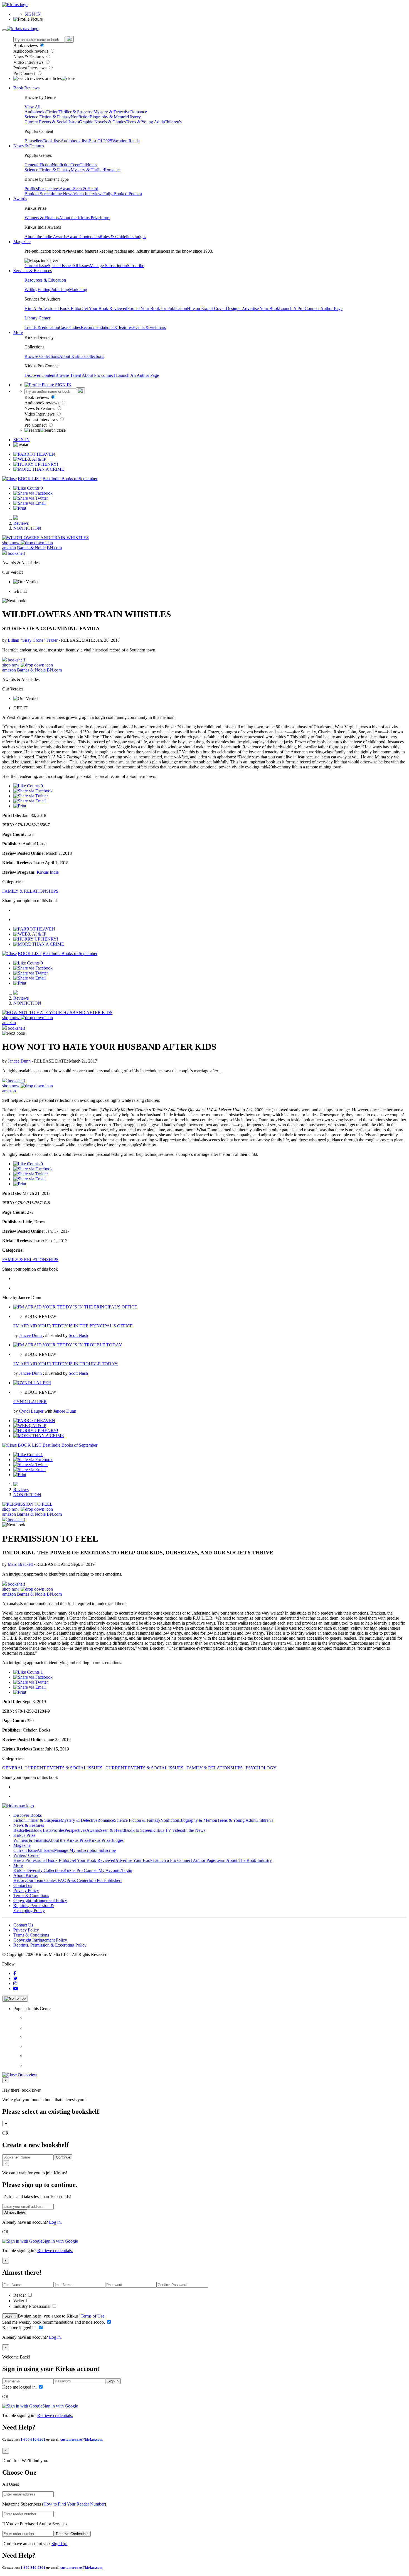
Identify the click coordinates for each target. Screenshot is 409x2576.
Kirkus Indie (48, 872)
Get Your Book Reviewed (104, 308)
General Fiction (38, 165)
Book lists (52, 141)
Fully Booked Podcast (123, 194)
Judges (140, 237)
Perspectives (49, 189)
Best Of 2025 (100, 141)
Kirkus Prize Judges (106, 1840)
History (134, 117)
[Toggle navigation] (4, 30)
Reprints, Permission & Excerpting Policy (34, 1908)
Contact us (23, 1885)
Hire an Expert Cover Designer (214, 308)
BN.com (54, 548)
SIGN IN (33, 14)
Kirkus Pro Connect (81, 1870)
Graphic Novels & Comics (102, 122)
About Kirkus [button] (25, 1875)
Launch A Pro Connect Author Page (311, 308)
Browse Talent (69, 375)
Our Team (35, 1880)
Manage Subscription (108, 266)
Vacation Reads (126, 141)
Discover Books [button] (28, 1815)
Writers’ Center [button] (27, 1855)
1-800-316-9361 (33, 2439)
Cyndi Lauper (32, 1411)
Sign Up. (59, 2544)
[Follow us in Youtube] (16, 1988)
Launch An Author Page (137, 375)
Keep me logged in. (20, 2328)
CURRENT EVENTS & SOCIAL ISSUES (144, 1768)
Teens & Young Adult (145, 122)
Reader (20, 2295)
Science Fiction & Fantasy (48, 117)
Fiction (52, 112)
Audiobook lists (75, 141)
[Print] (20, 508)
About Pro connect (99, 375)
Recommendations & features (107, 327)
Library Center (37, 318)
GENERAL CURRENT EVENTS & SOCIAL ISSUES (52, 1768)
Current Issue (36, 266)
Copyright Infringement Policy (40, 1900)
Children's (173, 122)
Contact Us (23, 1925)
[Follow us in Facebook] (15, 1973)
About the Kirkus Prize (79, 218)
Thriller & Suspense (76, 112)
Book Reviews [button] (26, 88)
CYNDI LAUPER (30, 1402)
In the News (62, 194)
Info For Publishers (105, 1880)
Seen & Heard (86, 189)
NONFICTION (27, 528)
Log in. (55, 2222)
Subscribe (135, 266)
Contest (51, 1880)
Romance (139, 112)
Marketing (78, 290)
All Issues (81, 266)
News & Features (29, 57)
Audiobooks (35, 112)
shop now (11, 543)
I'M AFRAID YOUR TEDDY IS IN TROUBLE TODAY (66, 1364)
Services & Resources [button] (33, 271)
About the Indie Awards (45, 237)
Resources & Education (45, 280)
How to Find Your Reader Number (74, 2504)
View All (32, 107)
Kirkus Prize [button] (24, 1835)
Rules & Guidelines (117, 237)
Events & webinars (149, 327)
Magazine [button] (22, 242)
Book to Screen (38, 194)
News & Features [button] (29, 146)
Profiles (31, 189)
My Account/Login (115, 1870)
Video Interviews (29, 62)
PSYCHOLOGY (261, 1768)
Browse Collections (42, 356)
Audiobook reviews (31, 51)
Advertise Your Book (260, 308)
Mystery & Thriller (87, 170)
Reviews (21, 523)
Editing (44, 290)
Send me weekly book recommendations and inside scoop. (54, 2322)
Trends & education (42, 327)
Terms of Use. (93, 2316)
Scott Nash (78, 1335)
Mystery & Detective (112, 112)
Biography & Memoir (109, 117)
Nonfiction (80, 117)
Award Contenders (83, 237)
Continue (63, 2157)
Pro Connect (25, 73)
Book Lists (42, 1830)
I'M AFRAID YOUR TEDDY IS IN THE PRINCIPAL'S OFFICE (73, 1326)
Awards (66, 189)
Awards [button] (20, 199)
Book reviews (26, 46)
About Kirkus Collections (82, 356)
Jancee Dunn (20, 1061)
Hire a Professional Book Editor (41, 1860)
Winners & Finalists (42, 218)
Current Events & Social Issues (52, 122)
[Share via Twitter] (31, 498)
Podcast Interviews (30, 68)
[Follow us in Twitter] (15, 1978)
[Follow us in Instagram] (15, 1983)
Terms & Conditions (31, 1895)
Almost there (15, 2212)
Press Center (77, 1880)
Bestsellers (34, 141)
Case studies (70, 327)
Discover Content (40, 375)
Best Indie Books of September (70, 479)
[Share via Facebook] (33, 493)
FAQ (62, 1880)
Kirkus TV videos (168, 1830)
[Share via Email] (29, 503)
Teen (75, 165)
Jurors (105, 218)
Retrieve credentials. (55, 2251)
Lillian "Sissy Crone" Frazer (33, 640)
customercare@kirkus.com (82, 2439)
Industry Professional (32, 2306)
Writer (19, 2301)
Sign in (10, 2316)
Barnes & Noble (31, 548)
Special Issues (60, 266)
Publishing (60, 290)
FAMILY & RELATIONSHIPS (30, 891)
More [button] (18, 332)
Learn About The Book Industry (243, 1860)
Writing (31, 290)
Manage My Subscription (76, 1850)
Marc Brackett (21, 1564)
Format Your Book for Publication (157, 308)
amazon (9, 548)
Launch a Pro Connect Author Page (184, 1860)
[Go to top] (15, 1999)
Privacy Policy (26, 1890)
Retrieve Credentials (72, 2534)
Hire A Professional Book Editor (53, 308)
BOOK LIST (30, 479)
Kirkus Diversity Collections (38, 1870)
